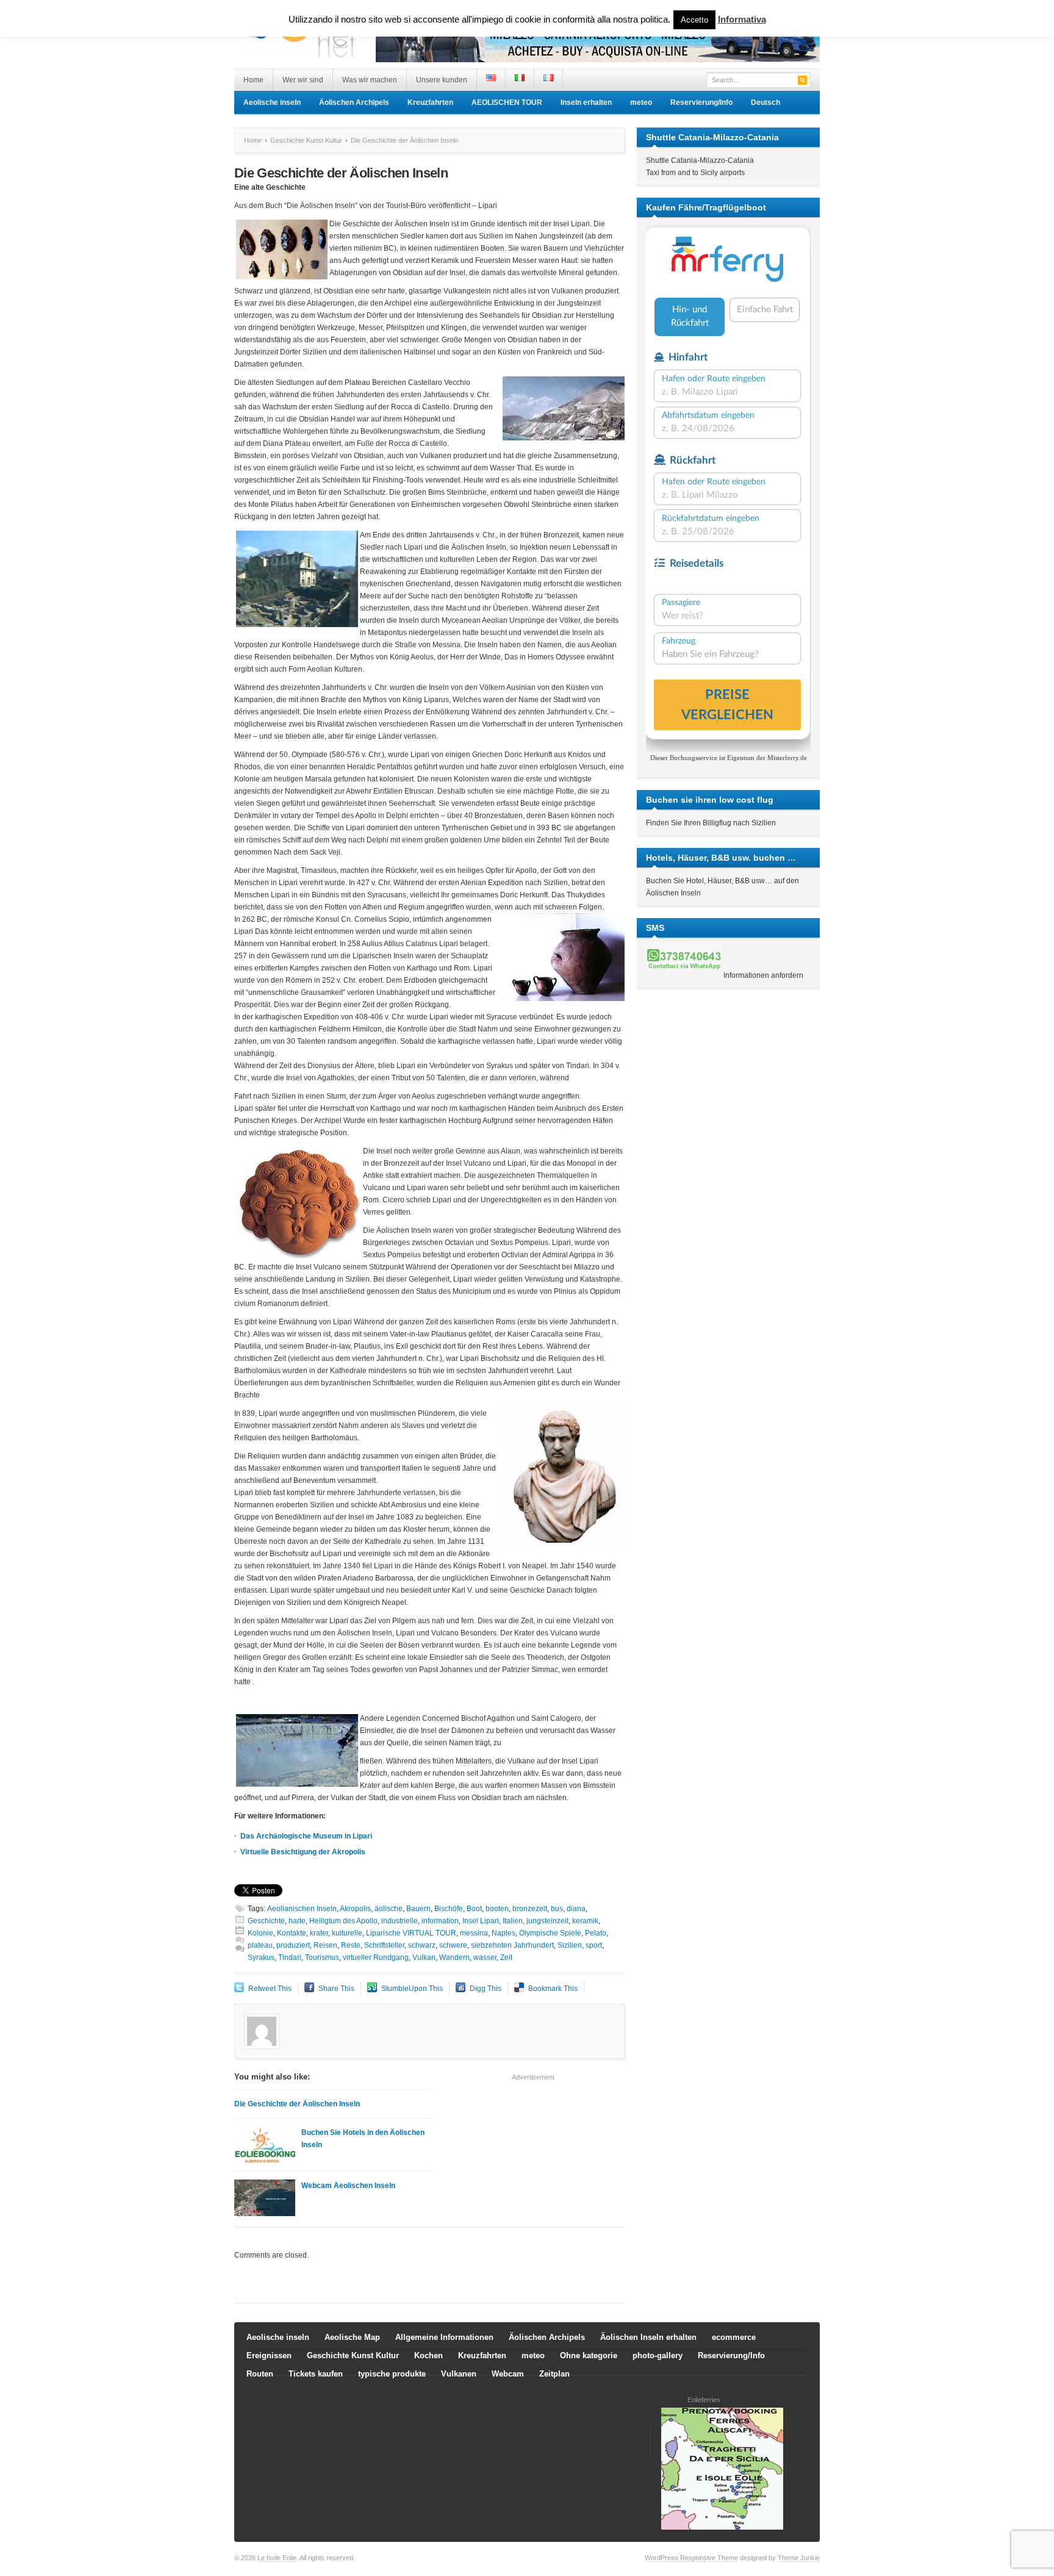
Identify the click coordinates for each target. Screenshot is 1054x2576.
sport (594, 1945)
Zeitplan (554, 2374)
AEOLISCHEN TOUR (507, 102)
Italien (513, 1921)
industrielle (400, 1921)
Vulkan (424, 1957)
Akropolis (355, 1909)
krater (319, 1933)
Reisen (325, 1945)
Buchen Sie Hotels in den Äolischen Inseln (363, 2139)
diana (576, 1909)
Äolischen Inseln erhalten (648, 2337)
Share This (336, 1989)
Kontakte (292, 1933)
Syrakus (261, 1957)
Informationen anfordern (763, 975)
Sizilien (570, 1945)
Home (253, 80)
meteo (641, 102)
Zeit (506, 1957)
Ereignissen (269, 2355)
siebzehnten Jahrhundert (512, 1945)
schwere (453, 1945)
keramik (585, 1921)
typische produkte (392, 2374)
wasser (485, 1957)
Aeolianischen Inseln (302, 1909)
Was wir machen (370, 80)
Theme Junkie (799, 2558)
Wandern (454, 1957)
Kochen (428, 2355)
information (440, 1921)
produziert (293, 1945)
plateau (260, 1945)
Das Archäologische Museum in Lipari (306, 1836)
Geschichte (266, 1921)
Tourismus (322, 1957)
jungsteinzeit (547, 1921)
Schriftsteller (384, 1945)
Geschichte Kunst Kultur (306, 140)
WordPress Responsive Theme (691, 2558)
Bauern (418, 1909)
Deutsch (765, 102)
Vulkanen (459, 2374)
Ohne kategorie (589, 2355)
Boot (474, 1909)
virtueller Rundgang (376, 1957)
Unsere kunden (442, 80)
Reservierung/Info (701, 102)
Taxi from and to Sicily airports (695, 173)
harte (297, 1921)
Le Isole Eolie (277, 2558)
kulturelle (347, 1933)
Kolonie (260, 1933)
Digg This (486, 1989)
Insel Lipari (481, 1921)
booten (497, 1909)
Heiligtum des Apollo (343, 1921)
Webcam (508, 2374)
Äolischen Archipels (354, 102)
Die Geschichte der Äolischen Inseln (297, 2104)
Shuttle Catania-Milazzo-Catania (700, 160)
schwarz (422, 1945)
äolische (389, 1909)
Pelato (596, 1933)
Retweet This (270, 1989)
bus (557, 1909)
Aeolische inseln (272, 102)
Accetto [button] (694, 20)
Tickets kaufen (316, 2374)
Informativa (742, 19)
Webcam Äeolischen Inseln (348, 2186)
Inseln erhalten (586, 102)
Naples (504, 1933)
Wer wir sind (303, 80)
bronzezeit (530, 1909)
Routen (260, 2374)
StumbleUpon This (412, 1989)
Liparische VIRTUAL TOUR (411, 1933)
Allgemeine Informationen (444, 2337)
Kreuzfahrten (430, 102)
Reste (351, 1945)
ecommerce (734, 2337)
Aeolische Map (352, 2337)
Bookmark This (553, 1989)
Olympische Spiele (550, 1933)
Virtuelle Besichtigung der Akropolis (303, 1852)
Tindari (290, 1957)
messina (474, 1933)
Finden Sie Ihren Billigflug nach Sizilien (711, 823)
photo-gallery (658, 2355)
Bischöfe (449, 1909)
